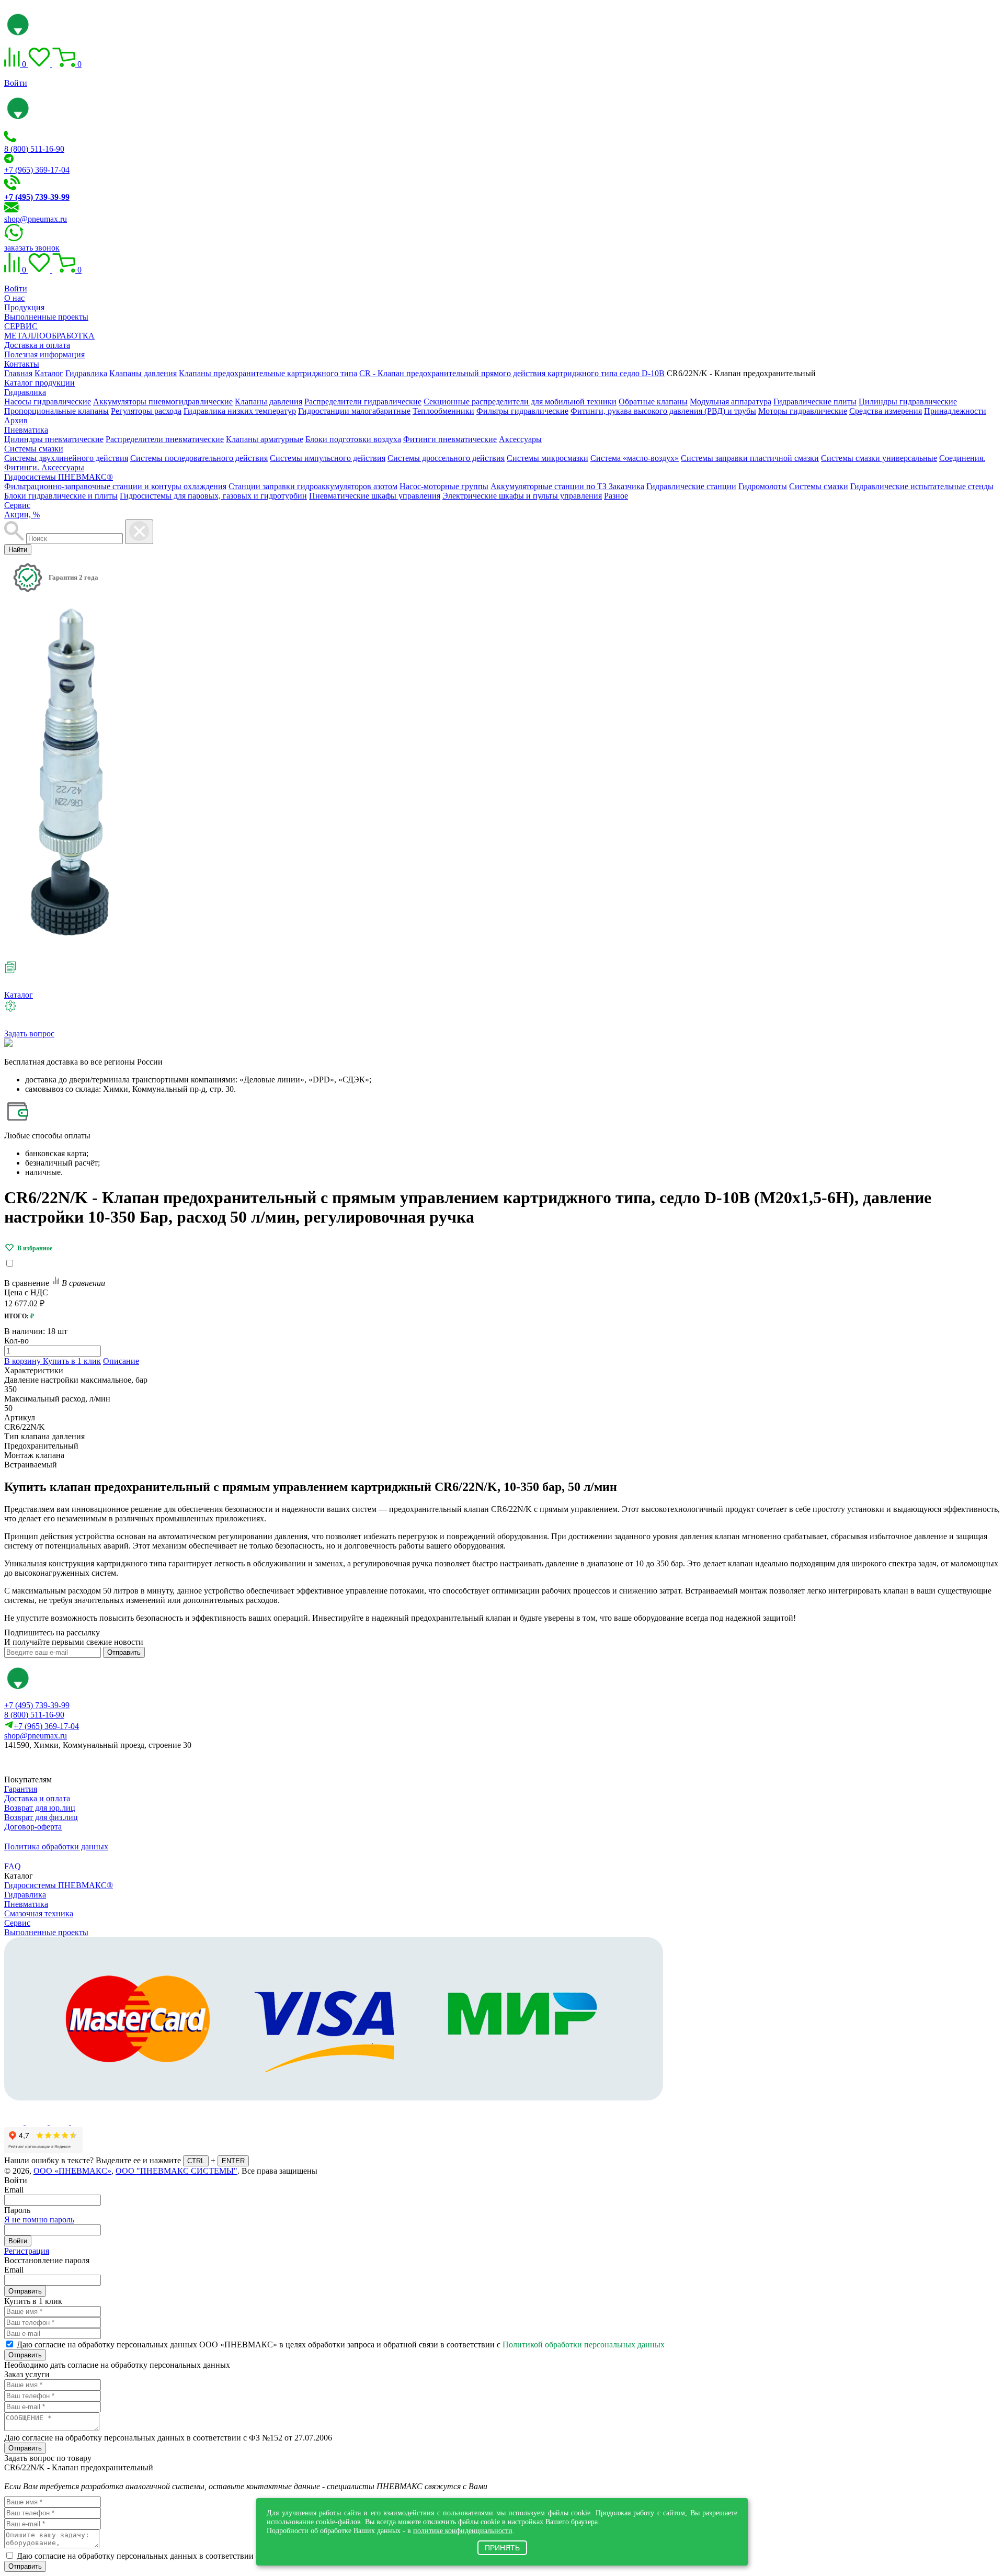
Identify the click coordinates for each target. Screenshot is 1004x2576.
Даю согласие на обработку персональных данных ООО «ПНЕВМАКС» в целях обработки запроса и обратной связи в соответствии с (341, 2345)
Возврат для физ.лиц (41, 1817)
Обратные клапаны (653, 402)
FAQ (13, 1866)
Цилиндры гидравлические (908, 402)
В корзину (24, 1361)
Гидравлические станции (691, 486)
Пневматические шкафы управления (375, 496)
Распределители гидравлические (363, 402)
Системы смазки (34, 449)
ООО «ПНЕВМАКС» (72, 2171)
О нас (14, 298)
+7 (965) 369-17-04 (37, 170)
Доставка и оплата (37, 345)
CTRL (196, 2161)
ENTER (233, 2161)
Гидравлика (25, 392)
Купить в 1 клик (72, 1361)
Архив (16, 420)
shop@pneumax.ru (36, 219)
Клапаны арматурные (265, 439)
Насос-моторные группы (444, 486)
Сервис (17, 505)
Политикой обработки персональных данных (584, 2345)
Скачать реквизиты (51, 1763)
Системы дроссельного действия (446, 458)
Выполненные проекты (46, 317)
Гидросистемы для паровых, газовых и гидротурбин (213, 496)
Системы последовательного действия (199, 458)
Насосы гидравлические (48, 402)
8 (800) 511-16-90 (34, 149)
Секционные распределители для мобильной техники (520, 402)
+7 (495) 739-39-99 (37, 1705)
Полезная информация (44, 354)
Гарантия (21, 1789)
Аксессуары (520, 439)
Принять (502, 2548)
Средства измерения (886, 411)
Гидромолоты (763, 486)
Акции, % (22, 515)
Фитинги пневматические (450, 439)
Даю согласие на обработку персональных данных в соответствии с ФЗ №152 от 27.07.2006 (168, 2438)
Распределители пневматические (165, 439)
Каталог (19, 995)
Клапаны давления (269, 402)
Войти (16, 83)
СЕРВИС (21, 326)
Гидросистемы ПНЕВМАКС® (59, 477)
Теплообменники (443, 411)
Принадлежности (955, 411)
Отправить (124, 1652)
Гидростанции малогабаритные (354, 411)
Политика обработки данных (56, 1846)
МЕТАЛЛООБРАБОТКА (49, 336)
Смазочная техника (39, 1913)
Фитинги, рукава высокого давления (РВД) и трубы (663, 411)
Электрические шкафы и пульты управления (522, 496)
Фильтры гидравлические (522, 411)
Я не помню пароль (39, 2219)
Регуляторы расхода (146, 411)
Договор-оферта (33, 1827)
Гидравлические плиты (815, 402)
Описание (121, 1361)
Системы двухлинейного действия (66, 458)
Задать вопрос (29, 1033)
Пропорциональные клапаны (56, 411)
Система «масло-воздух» (635, 458)
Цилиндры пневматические (54, 439)
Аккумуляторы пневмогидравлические (163, 402)
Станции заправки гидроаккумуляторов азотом (313, 486)
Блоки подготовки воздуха (353, 439)
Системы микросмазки (547, 458)
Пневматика (26, 430)
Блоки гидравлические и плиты (61, 496)
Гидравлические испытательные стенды (922, 486)
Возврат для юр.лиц (40, 1808)
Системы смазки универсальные (879, 458)
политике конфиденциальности (463, 2530)
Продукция (24, 307)
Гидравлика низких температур (240, 411)
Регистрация (27, 2251)
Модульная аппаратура (731, 402)
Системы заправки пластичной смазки (750, 458)
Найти (18, 550)
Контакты (22, 364)
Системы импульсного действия (328, 458)
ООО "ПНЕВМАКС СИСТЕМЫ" (176, 2171)
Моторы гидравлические (803, 411)
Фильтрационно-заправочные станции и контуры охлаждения (115, 486)
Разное (616, 496)
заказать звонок (32, 248)
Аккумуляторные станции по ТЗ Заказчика (567, 486)
